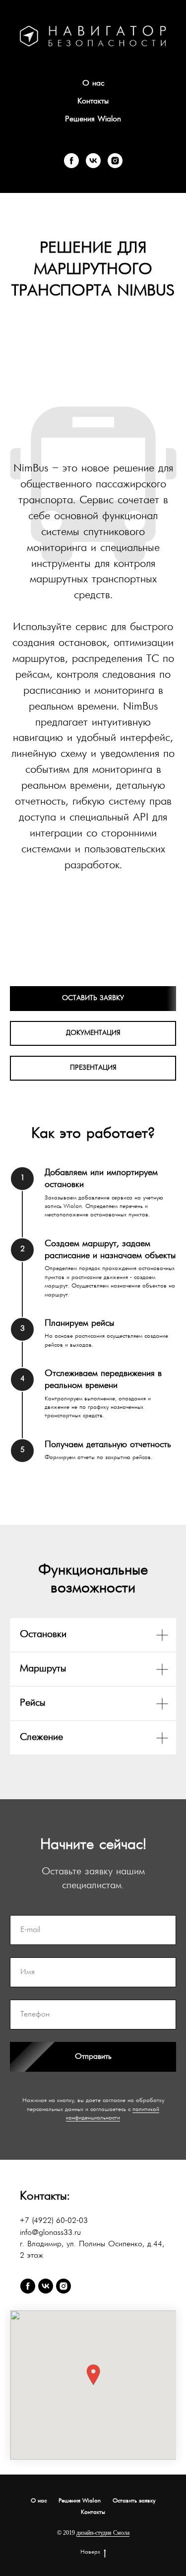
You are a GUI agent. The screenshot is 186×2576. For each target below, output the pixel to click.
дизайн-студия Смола (103, 2533)
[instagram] (115, 161)
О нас (93, 84)
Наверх (90, 2552)
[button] (93, 2375)
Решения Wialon (93, 119)
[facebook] (71, 161)
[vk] (93, 161)
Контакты (93, 101)
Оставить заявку (134, 2501)
